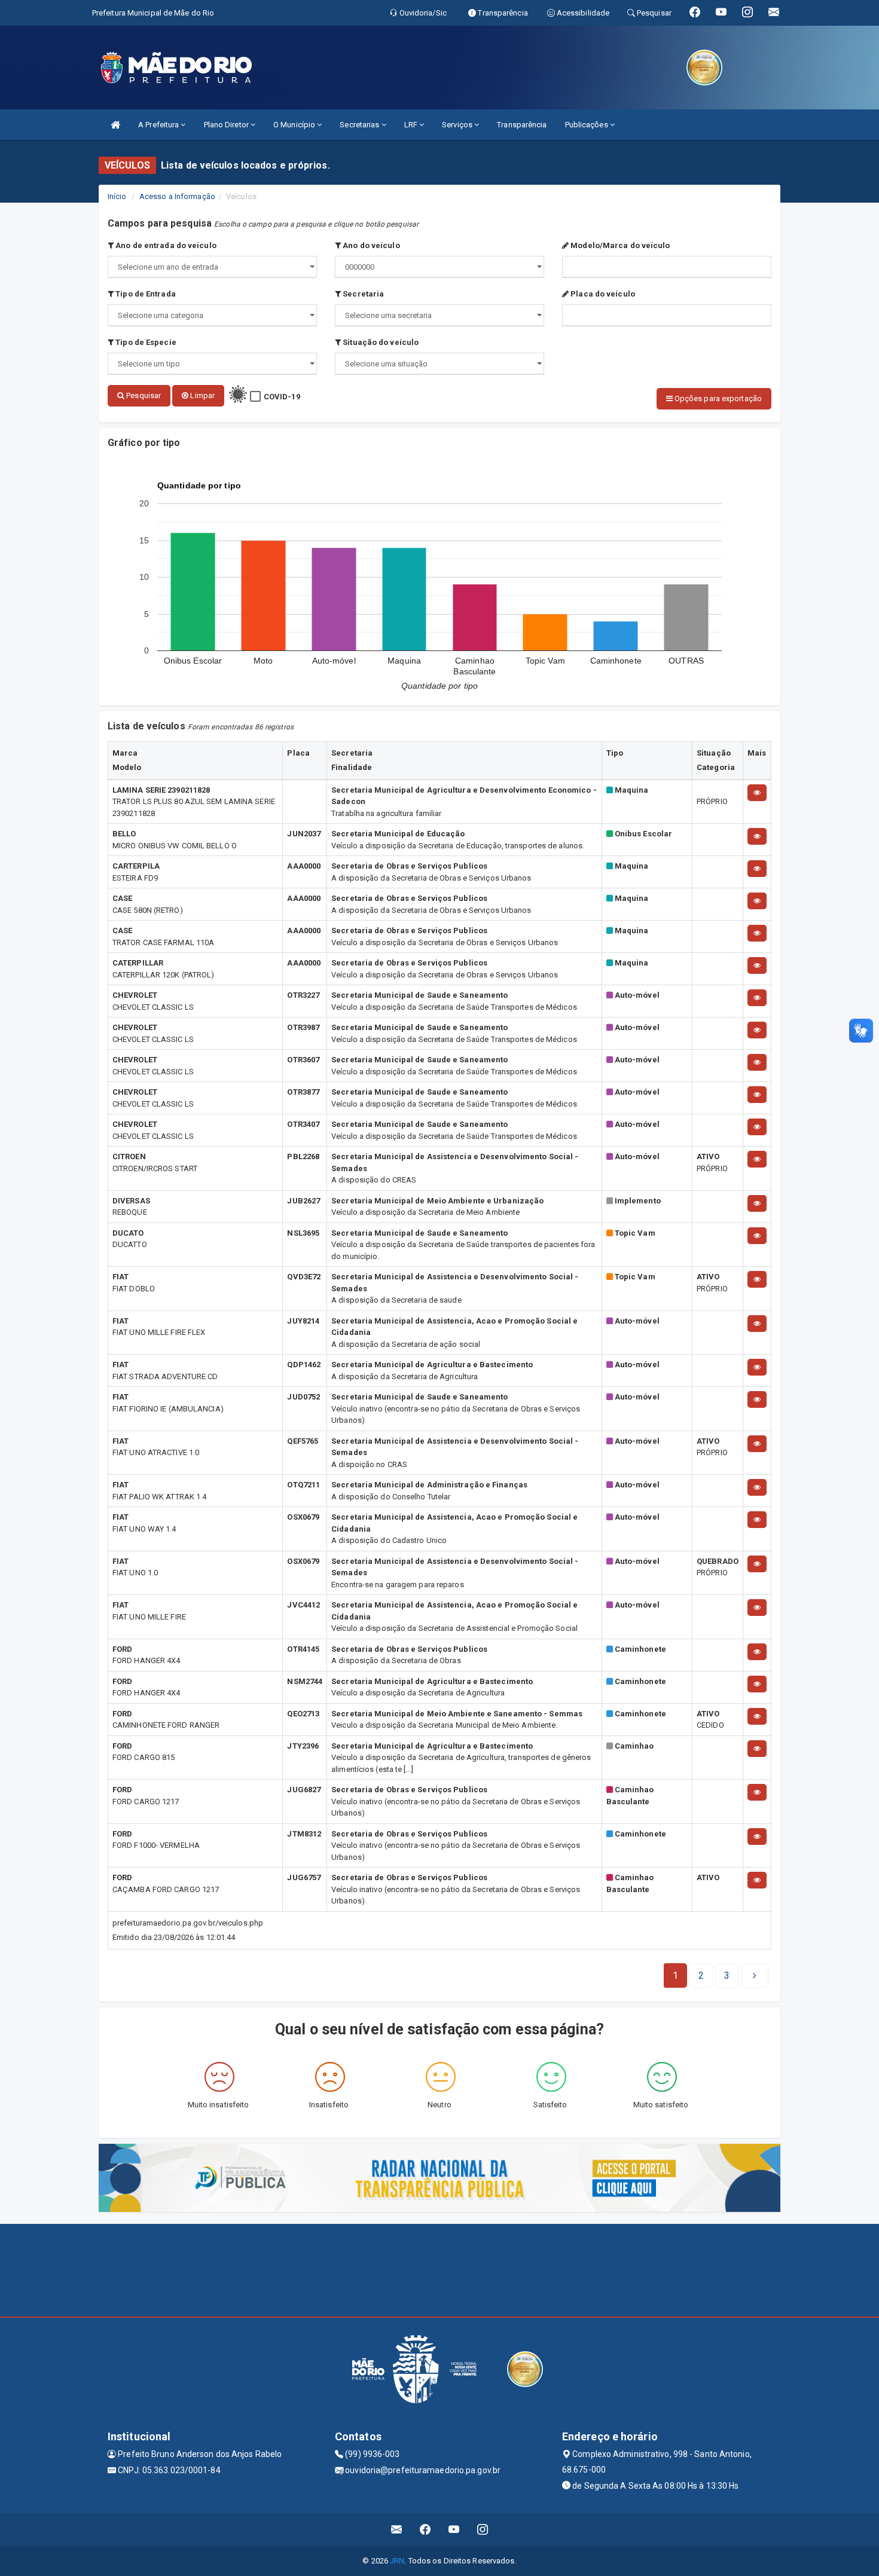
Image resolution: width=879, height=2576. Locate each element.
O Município (295, 125)
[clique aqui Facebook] (425, 2530)
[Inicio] (115, 125)
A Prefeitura (159, 125)
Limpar (202, 395)
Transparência (522, 125)
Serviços (458, 125)
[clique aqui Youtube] (454, 2530)
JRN (397, 2561)
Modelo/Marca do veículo (619, 245)
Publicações (587, 125)
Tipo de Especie (145, 342)
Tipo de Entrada (145, 294)
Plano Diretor (227, 125)
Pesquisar (143, 395)
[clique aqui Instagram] (483, 2530)
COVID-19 (282, 397)
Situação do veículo (380, 342)
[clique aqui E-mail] (397, 2530)
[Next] (755, 1976)
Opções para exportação (717, 398)
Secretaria (362, 294)
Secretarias (360, 125)
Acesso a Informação (177, 196)
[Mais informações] (757, 793)
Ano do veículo (370, 245)
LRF (412, 125)
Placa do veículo (602, 294)
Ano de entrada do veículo (165, 245)
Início (117, 196)
